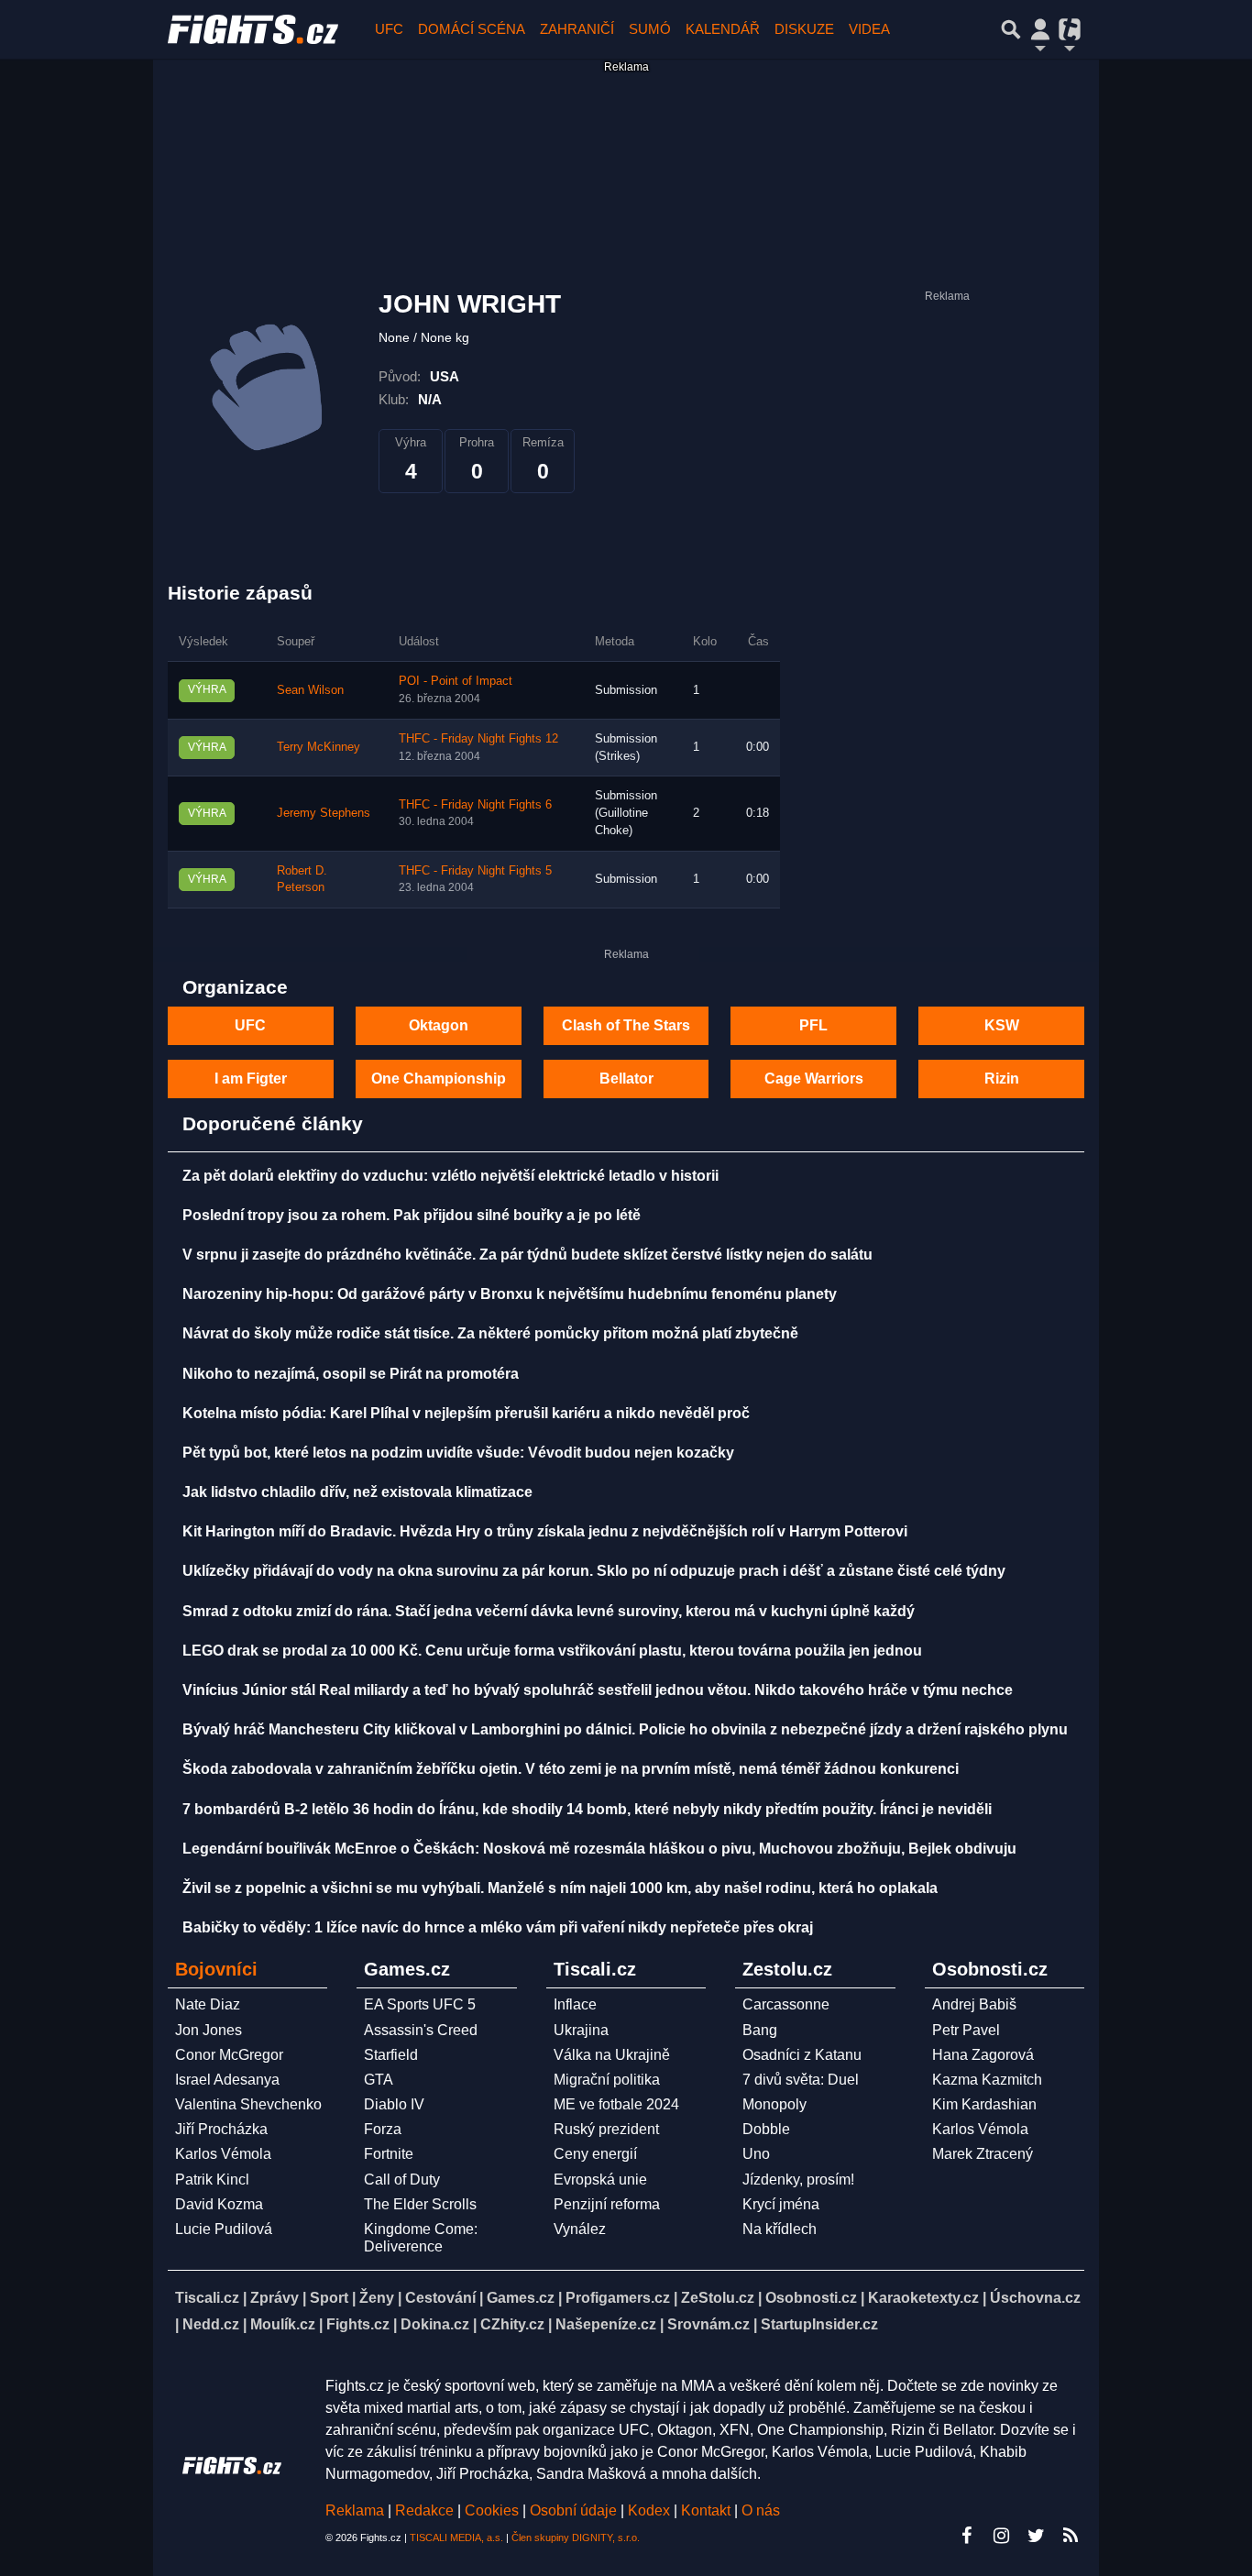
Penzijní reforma (607, 2204)
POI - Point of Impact (456, 681)
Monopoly (774, 2104)
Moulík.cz (283, 2324)
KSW (1002, 1025)
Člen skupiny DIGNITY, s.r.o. (576, 2537)
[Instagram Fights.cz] (1001, 2536)
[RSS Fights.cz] (1071, 2536)
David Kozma (219, 2204)
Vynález (580, 2229)
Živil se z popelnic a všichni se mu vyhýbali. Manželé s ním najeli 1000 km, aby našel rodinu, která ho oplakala (560, 1888)
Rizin (1002, 1079)
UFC (389, 29)
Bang (760, 2030)
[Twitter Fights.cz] (1036, 2536)
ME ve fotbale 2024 (616, 2104)
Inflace (575, 2004)
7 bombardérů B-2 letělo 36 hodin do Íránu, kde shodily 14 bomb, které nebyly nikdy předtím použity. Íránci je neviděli (587, 1809)
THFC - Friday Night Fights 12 (478, 739)
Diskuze (804, 29)
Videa (869, 29)
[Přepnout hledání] (1011, 29)
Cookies (492, 2510)
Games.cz (521, 2298)
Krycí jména (781, 2204)
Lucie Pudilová (224, 2229)
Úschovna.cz (1035, 2298)
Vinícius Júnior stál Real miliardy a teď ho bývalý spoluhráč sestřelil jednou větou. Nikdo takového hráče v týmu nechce (598, 1690)
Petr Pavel (966, 2030)
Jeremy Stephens (324, 813)
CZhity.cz (512, 2324)
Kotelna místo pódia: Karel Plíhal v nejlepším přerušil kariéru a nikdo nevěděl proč (466, 1413)
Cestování (440, 2298)
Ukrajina (581, 2030)
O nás (761, 2510)
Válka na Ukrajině (612, 2055)
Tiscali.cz (207, 2298)
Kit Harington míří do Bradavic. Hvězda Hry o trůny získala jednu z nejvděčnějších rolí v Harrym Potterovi (545, 1531)
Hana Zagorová (983, 2055)
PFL (813, 1025)
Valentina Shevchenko (248, 2104)
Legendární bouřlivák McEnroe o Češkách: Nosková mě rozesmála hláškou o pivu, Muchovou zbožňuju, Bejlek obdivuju (599, 1849)
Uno (756, 2154)
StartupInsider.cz (819, 2324)
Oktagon (439, 1025)
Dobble (766, 2129)
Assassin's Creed (421, 2030)
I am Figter (251, 1079)
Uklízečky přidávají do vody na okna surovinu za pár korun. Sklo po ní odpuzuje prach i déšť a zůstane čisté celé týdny (594, 1571)
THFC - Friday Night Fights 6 (475, 805)
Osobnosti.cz (811, 2298)
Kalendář (723, 29)
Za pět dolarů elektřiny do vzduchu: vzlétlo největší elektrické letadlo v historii (450, 1176)
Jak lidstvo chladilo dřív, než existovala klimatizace (357, 1492)
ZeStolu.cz (718, 2298)
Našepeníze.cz (606, 2324)
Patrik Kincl (212, 2180)
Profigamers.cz (618, 2298)
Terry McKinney (318, 747)
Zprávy (275, 2298)
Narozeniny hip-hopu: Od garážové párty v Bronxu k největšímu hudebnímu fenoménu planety (510, 1294)
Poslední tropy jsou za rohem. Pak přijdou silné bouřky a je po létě (412, 1215)
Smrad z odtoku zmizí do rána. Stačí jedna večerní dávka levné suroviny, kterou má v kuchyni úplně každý (549, 1611)
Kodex (651, 2510)
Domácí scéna (472, 29)
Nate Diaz (208, 2004)
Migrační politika (607, 2080)
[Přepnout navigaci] (1040, 29)
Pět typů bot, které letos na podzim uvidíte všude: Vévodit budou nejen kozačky (458, 1453)
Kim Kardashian (984, 2104)
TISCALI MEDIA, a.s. (456, 2537)
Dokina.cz (435, 2324)
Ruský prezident (606, 2129)
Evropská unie (600, 2180)
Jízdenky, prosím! (798, 2180)
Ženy (377, 2298)
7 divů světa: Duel (801, 2080)
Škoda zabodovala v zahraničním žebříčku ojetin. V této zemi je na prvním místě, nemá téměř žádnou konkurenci (571, 1769)
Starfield (391, 2055)
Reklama (355, 2510)
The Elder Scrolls (420, 2204)
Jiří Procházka (221, 2129)
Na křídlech (780, 2229)
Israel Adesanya (227, 2080)
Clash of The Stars (626, 1025)
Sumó (650, 29)
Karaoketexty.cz (923, 2298)
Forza (383, 2129)
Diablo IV (394, 2104)
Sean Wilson (310, 690)
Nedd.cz (211, 2324)
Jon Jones (209, 2030)
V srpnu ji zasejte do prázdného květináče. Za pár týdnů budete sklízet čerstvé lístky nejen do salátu (527, 1255)
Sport (329, 2298)
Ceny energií (595, 2154)
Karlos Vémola (223, 2154)
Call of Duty (402, 2180)
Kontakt (708, 2510)
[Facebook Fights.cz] (966, 2536)
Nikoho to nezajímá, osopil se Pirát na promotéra (351, 1374)
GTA (379, 2080)
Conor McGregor (229, 2055)
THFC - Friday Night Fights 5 (475, 871)
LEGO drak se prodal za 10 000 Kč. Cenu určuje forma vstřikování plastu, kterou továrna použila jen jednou (552, 1651)
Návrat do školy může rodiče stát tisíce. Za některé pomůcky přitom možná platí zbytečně (490, 1333)
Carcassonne (786, 2004)
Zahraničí (577, 29)
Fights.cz (358, 2324)
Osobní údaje (573, 2510)
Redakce (424, 2510)
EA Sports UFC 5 (420, 2004)
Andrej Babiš (974, 2004)
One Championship (439, 1079)
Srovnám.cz (708, 2324)
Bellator (626, 1079)
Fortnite (389, 2154)
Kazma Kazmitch (987, 2080)
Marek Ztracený (983, 2154)
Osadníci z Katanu (802, 2055)
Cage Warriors (814, 1079)
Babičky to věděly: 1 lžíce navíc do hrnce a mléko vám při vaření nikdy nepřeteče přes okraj (498, 1927)
